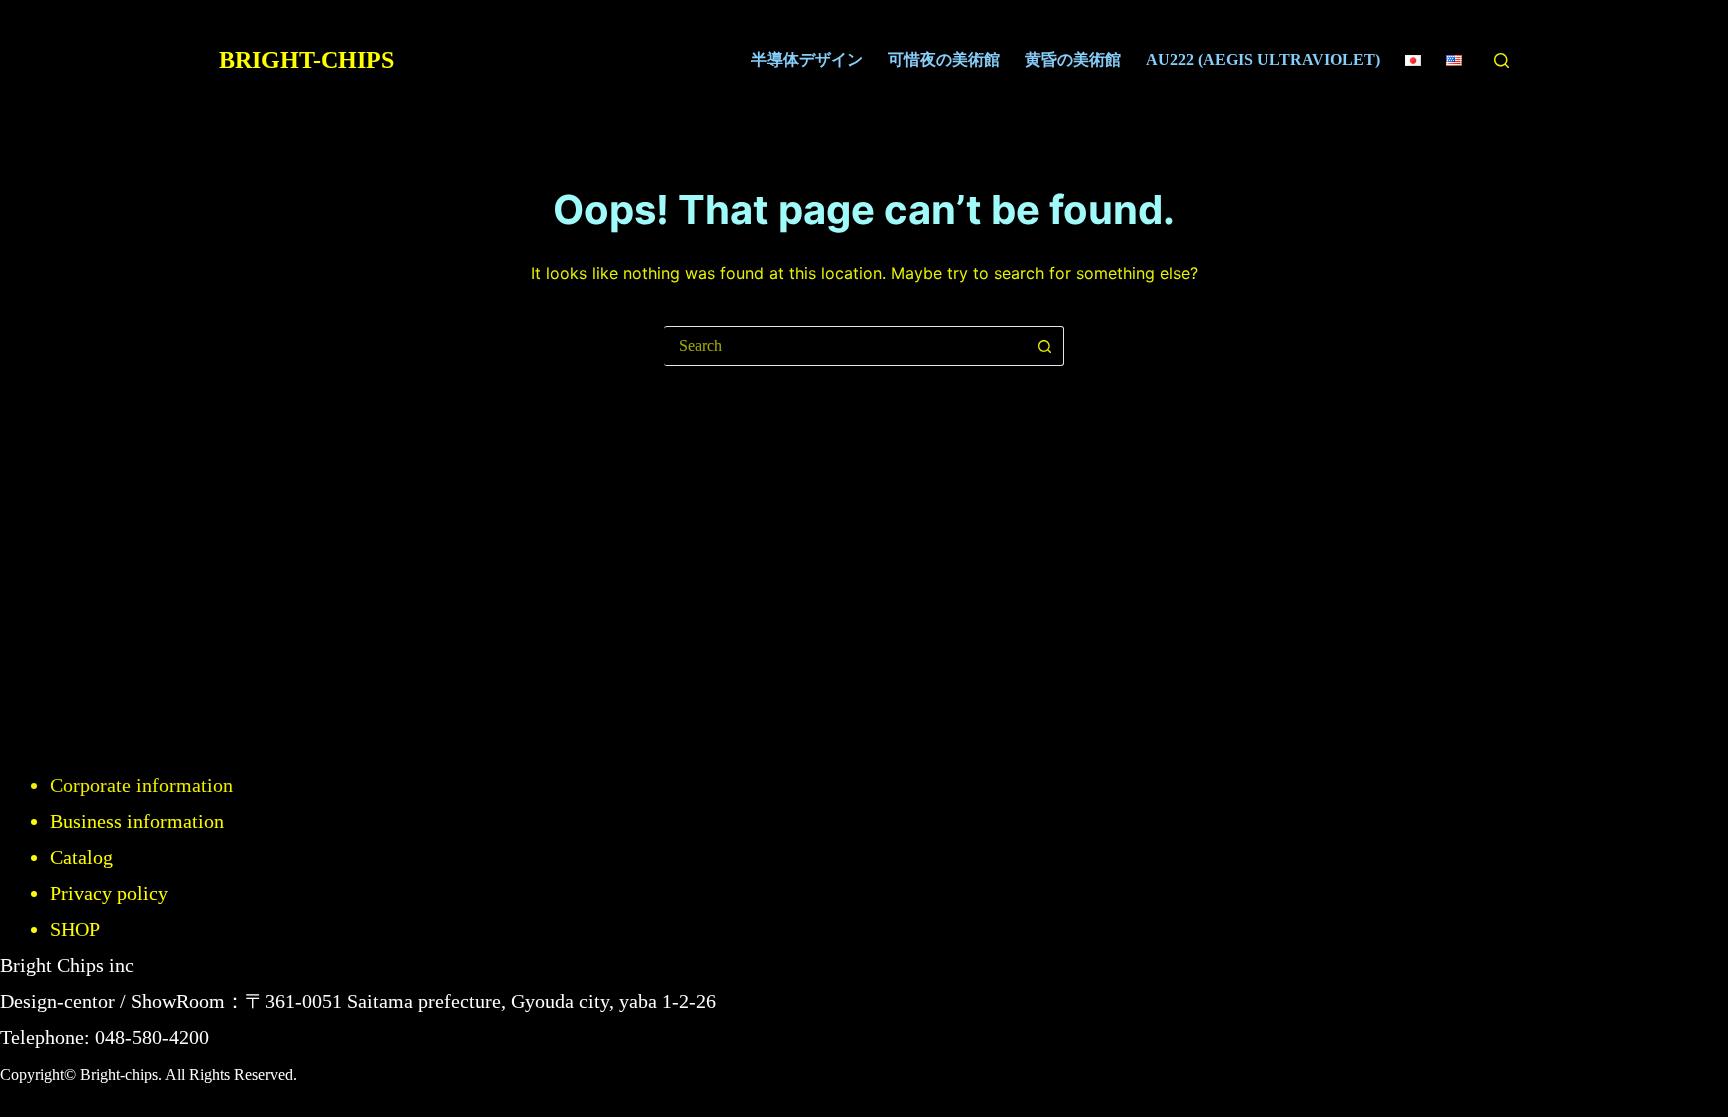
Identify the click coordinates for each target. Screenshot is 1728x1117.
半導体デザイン (807, 59)
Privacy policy (109, 893)
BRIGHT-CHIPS (306, 60)
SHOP (75, 929)
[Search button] (1044, 346)
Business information (137, 821)
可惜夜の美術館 (944, 59)
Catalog (81, 857)
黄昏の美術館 (1073, 59)
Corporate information (141, 785)
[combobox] (844, 346)
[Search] (1501, 60)
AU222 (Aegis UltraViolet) (1263, 59)
